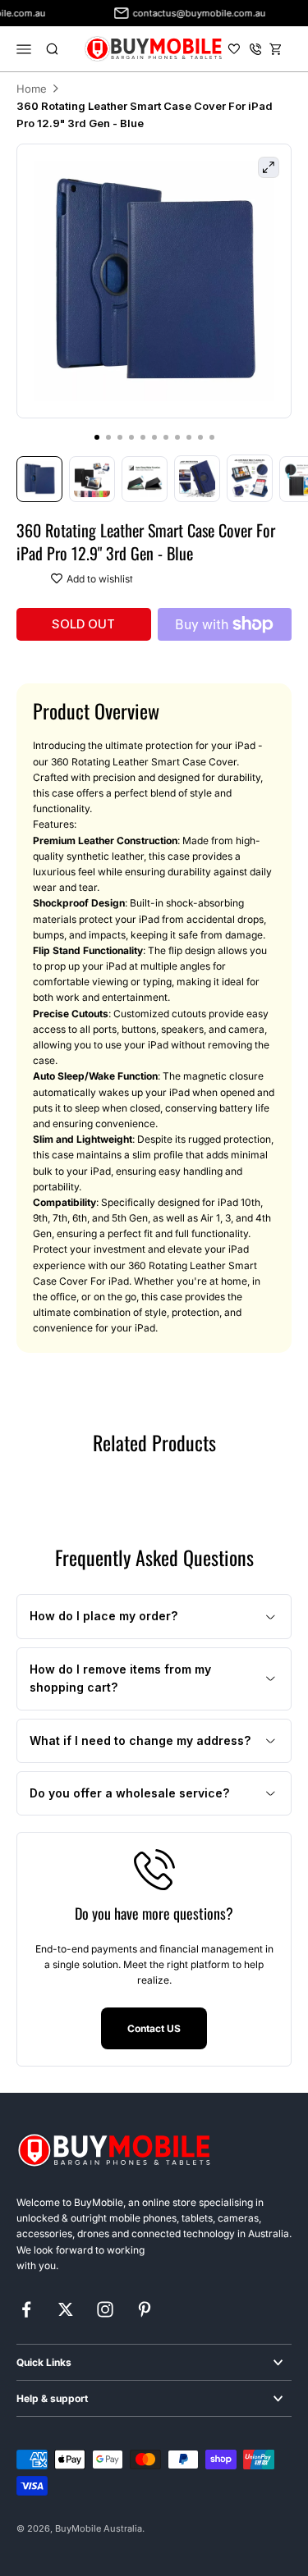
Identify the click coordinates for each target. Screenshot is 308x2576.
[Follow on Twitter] (66, 2309)
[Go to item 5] (250, 478)
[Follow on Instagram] (105, 2309)
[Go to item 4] (197, 478)
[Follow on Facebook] (26, 2309)
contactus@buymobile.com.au (190, 13)
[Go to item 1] (39, 479)
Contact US (154, 2028)
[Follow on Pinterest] (145, 2309)
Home (32, 89)
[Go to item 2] (92, 479)
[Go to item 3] (145, 479)
